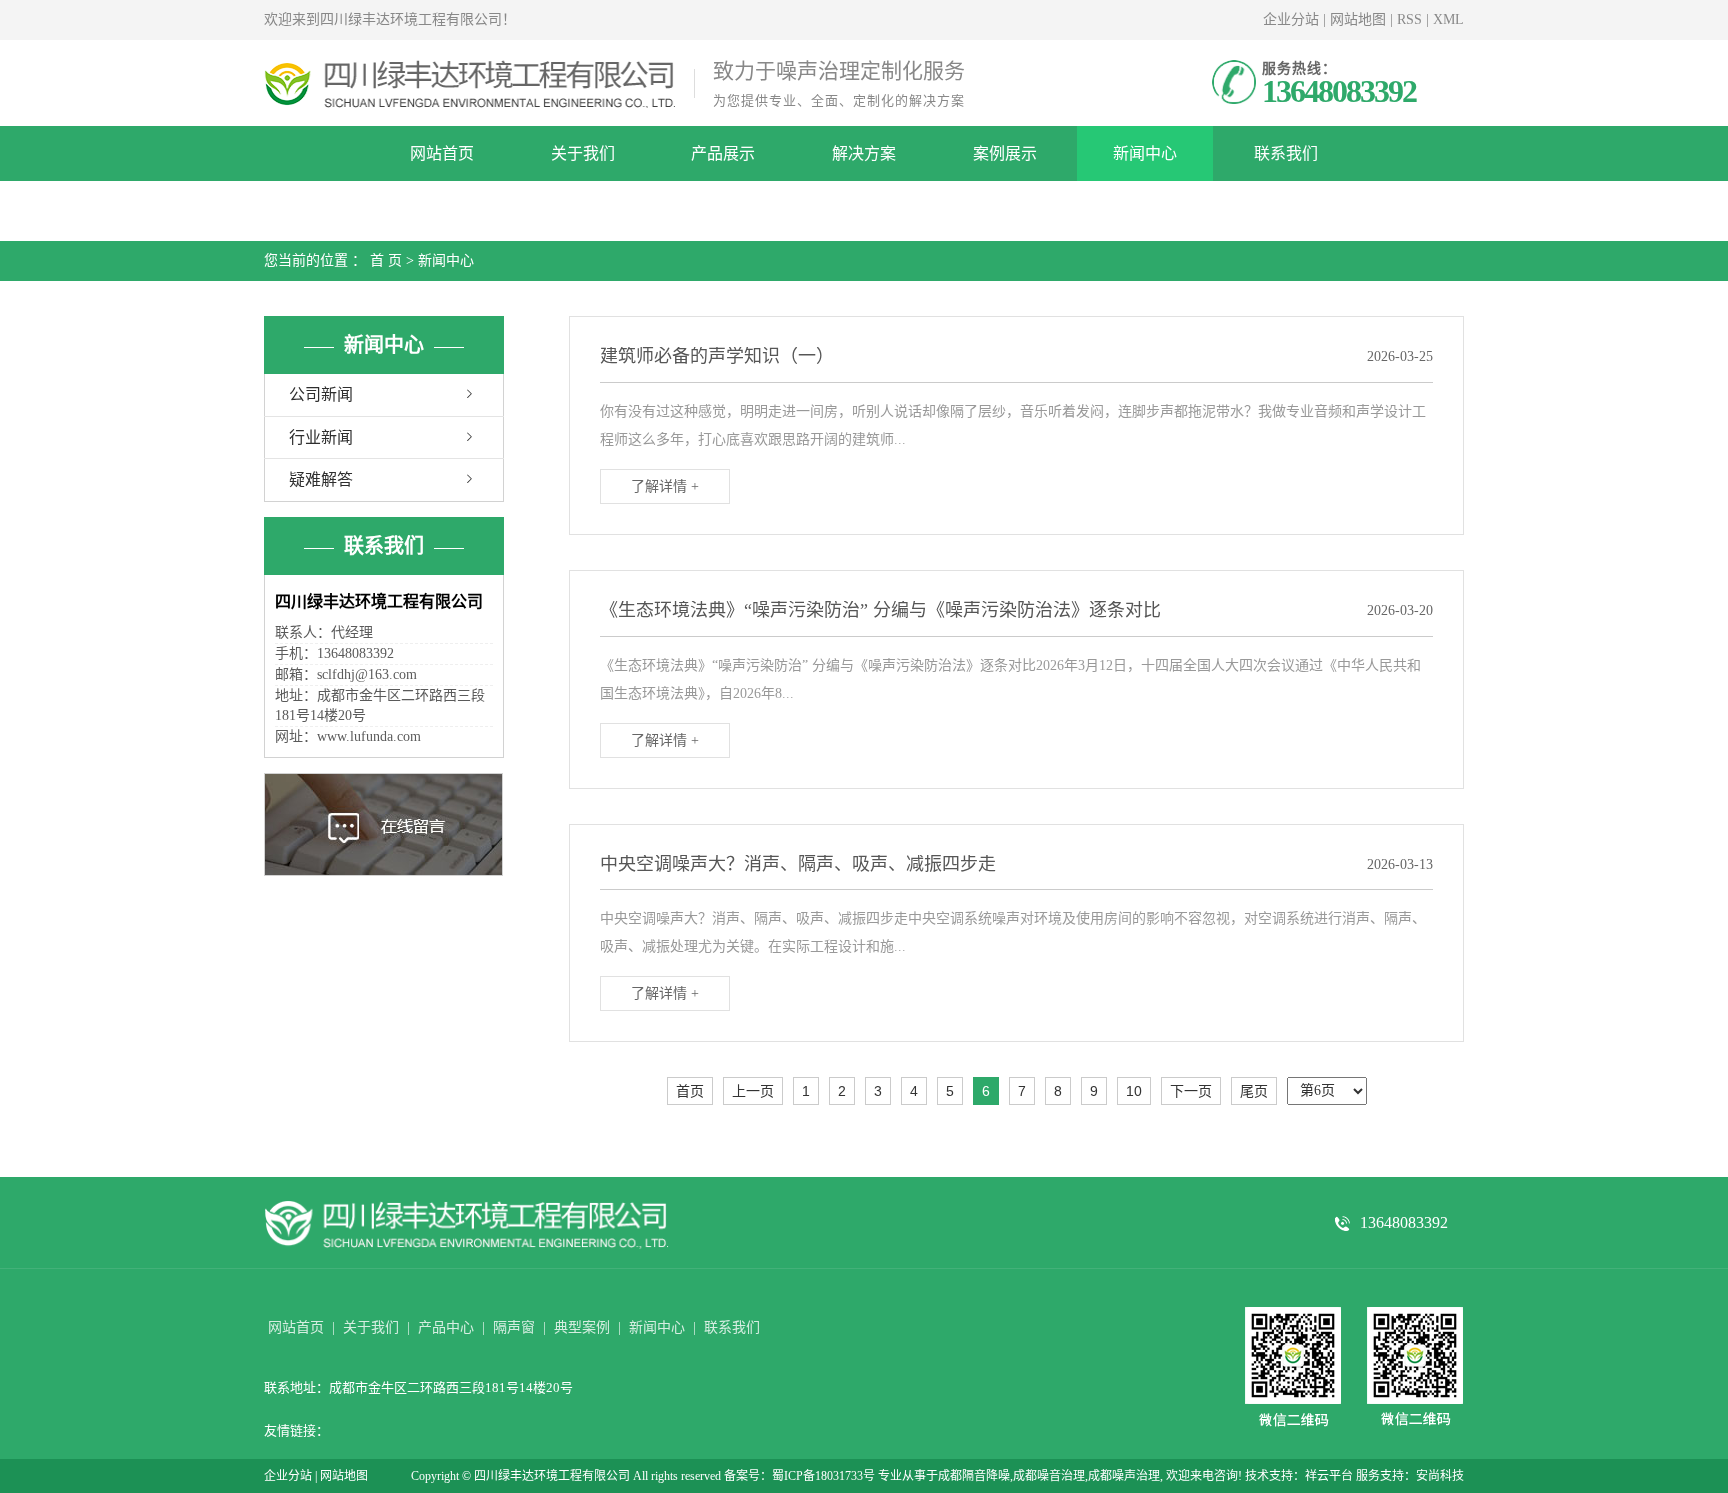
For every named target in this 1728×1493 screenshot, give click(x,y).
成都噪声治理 (1124, 1476)
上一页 (753, 1091)
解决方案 (864, 153)
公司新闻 (321, 394)
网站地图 (1358, 19)
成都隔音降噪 (974, 1476)
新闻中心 (1145, 153)
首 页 (386, 260)
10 (1134, 1091)
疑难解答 (321, 479)
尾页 (1254, 1091)
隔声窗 (514, 1327)
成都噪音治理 (1049, 1476)
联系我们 (1286, 153)
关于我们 (583, 153)
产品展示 (723, 153)
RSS (1409, 19)
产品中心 (446, 1327)
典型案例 (582, 1327)
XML (1448, 19)
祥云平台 (1329, 1476)
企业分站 (1291, 19)
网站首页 (442, 153)
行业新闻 (321, 437)
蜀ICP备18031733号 (823, 1476)
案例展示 (1005, 153)
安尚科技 (1440, 1476)
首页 (690, 1091)
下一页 (1191, 1091)
